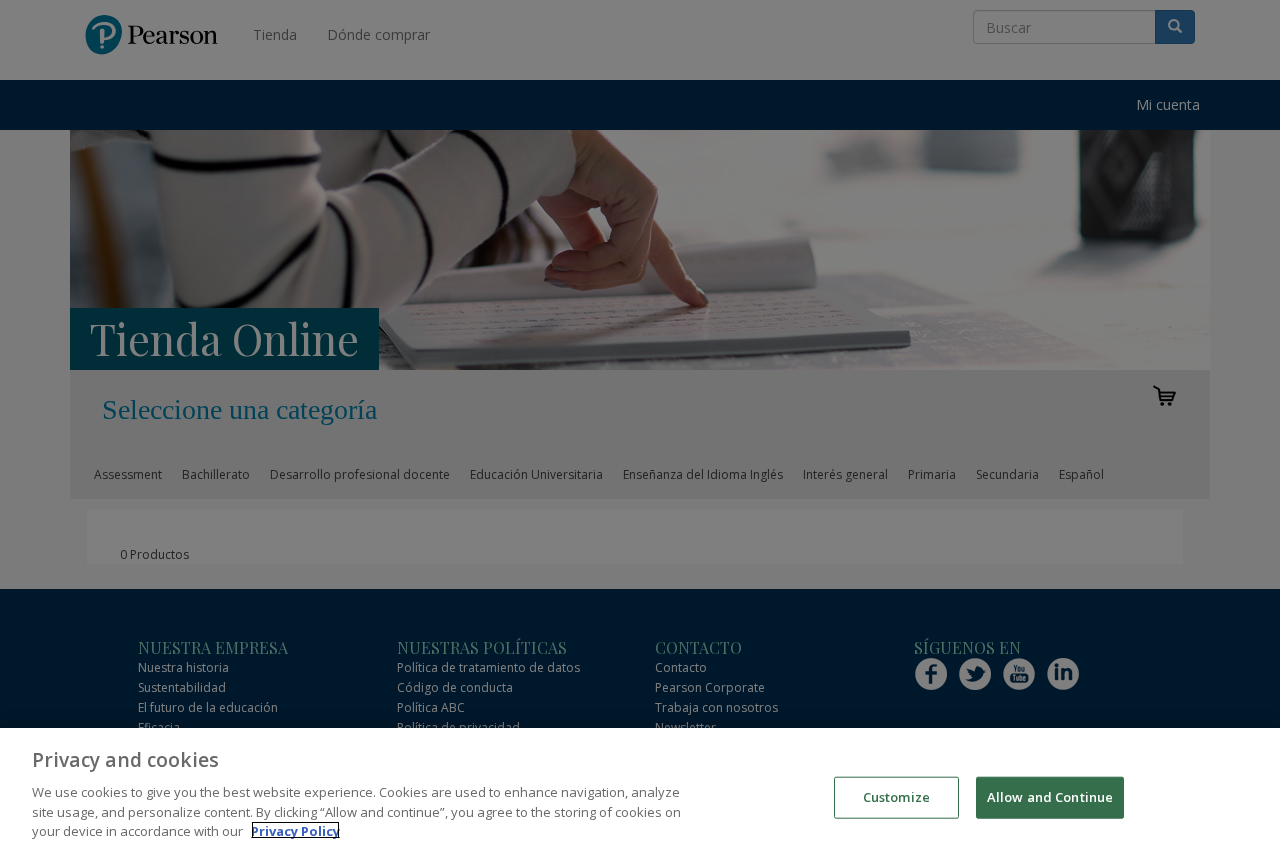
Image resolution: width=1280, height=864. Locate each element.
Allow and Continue (1050, 796)
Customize (896, 796)
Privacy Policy (295, 830)
